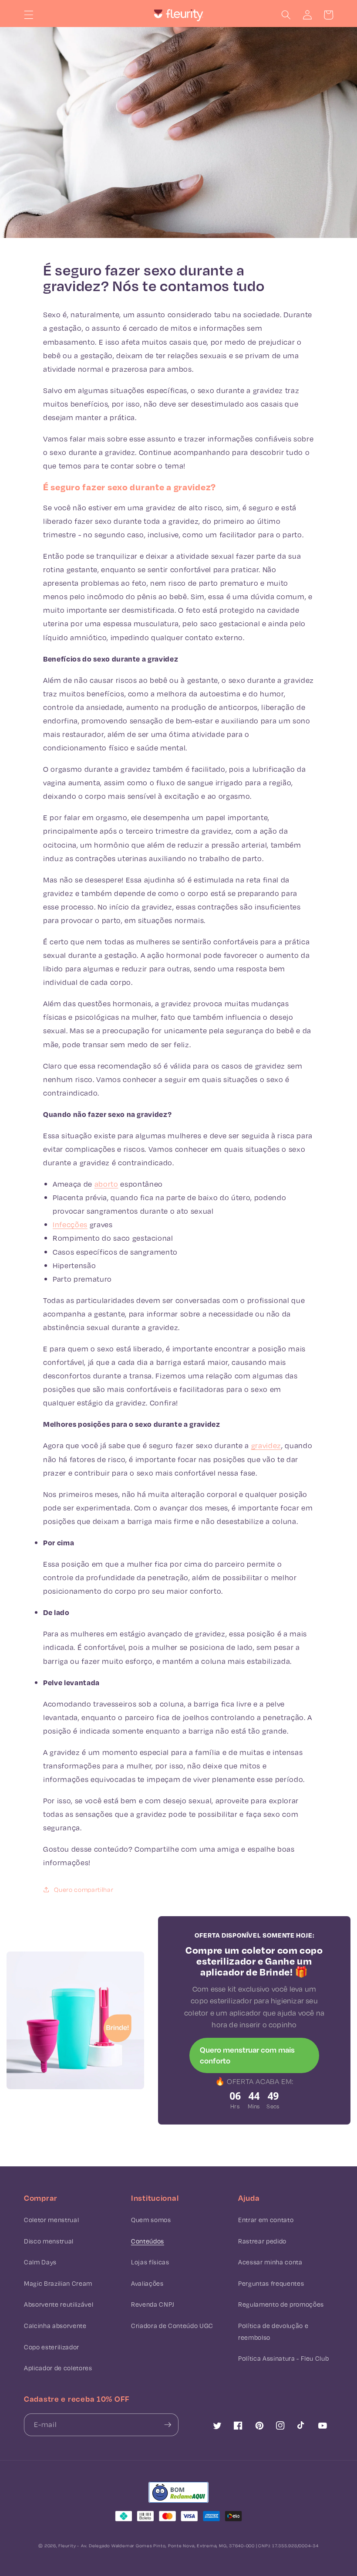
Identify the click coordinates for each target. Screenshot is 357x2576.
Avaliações (147, 2283)
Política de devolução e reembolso (273, 2332)
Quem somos (151, 2220)
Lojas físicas (150, 2262)
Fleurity (67, 2545)
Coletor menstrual (51, 2220)
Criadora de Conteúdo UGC (172, 2326)
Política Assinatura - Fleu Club (283, 2358)
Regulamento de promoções (281, 2304)
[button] (29, 15)
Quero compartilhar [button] (84, 1889)
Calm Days (40, 2262)
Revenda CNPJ (153, 2304)
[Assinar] (168, 2425)
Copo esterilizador (52, 2347)
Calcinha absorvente (55, 2326)
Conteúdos (148, 2241)
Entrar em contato (266, 2220)
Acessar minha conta (270, 2262)
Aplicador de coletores (58, 2368)
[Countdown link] (254, 2100)
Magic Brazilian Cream (58, 2283)
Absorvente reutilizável (59, 2304)
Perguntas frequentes (271, 2283)
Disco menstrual (49, 2241)
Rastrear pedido (262, 2241)
